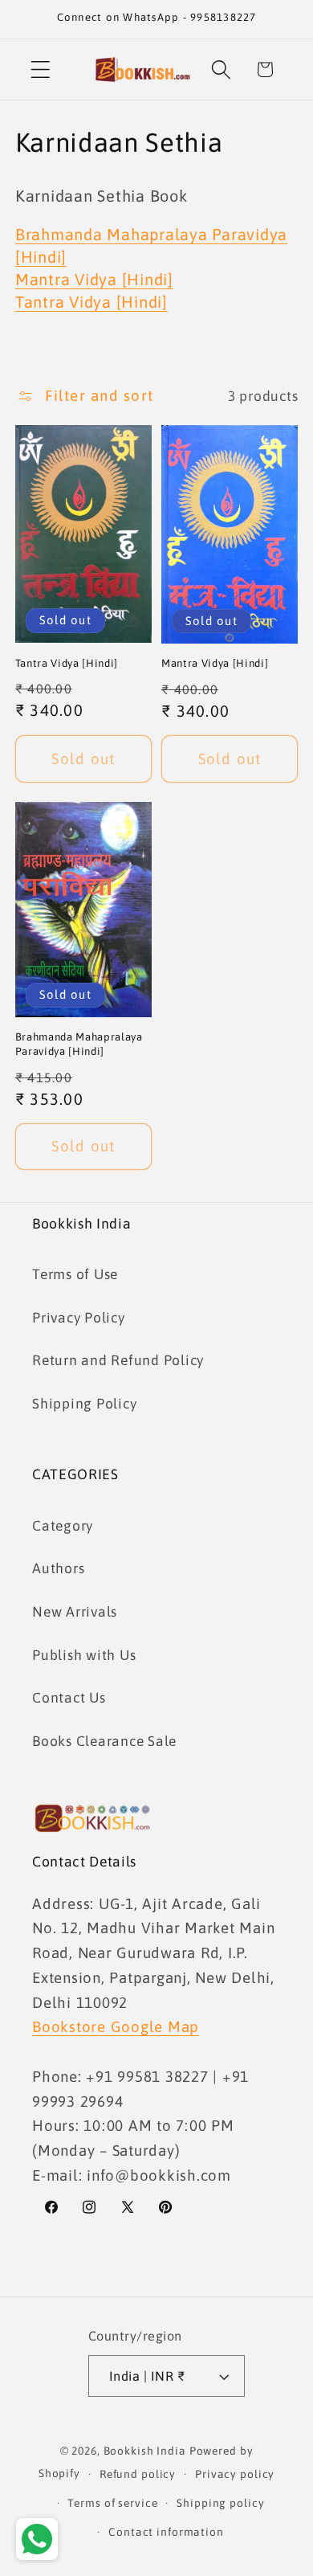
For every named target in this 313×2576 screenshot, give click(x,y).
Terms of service (112, 2503)
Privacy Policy (79, 1318)
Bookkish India (145, 2451)
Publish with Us (84, 1655)
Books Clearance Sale (104, 1741)
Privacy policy (235, 2474)
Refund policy (138, 2474)
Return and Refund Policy (118, 1360)
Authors (58, 1568)
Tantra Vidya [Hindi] (91, 302)
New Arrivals (75, 1612)
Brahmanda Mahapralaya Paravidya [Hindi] (79, 1044)
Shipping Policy (84, 1404)
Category (63, 1526)
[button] (41, 70)
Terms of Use (75, 1274)
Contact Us (69, 1698)
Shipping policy (220, 2503)
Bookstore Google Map (116, 2026)
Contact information (166, 2532)
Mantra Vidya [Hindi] (94, 279)
